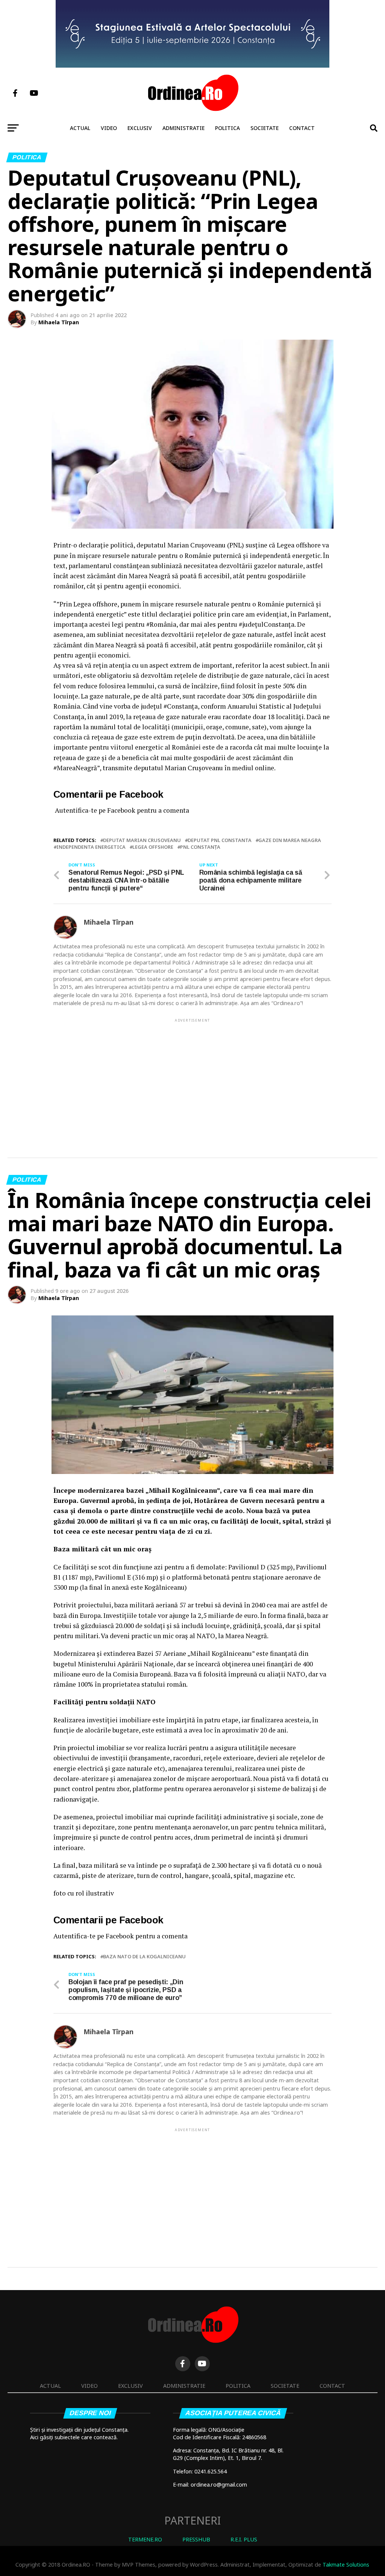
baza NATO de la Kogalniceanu (144, 1957)
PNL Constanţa (200, 847)
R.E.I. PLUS (244, 2539)
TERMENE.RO (145, 2539)
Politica (227, 128)
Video (109, 128)
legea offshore (153, 847)
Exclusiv (140, 128)
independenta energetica (91, 847)
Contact (302, 128)
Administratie (183, 128)
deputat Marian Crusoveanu (142, 840)
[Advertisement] (192, 1076)
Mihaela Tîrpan (59, 322)
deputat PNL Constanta (220, 840)
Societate (264, 128)
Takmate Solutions (346, 2565)
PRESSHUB (196, 2539)
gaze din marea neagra (290, 840)
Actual (80, 128)
